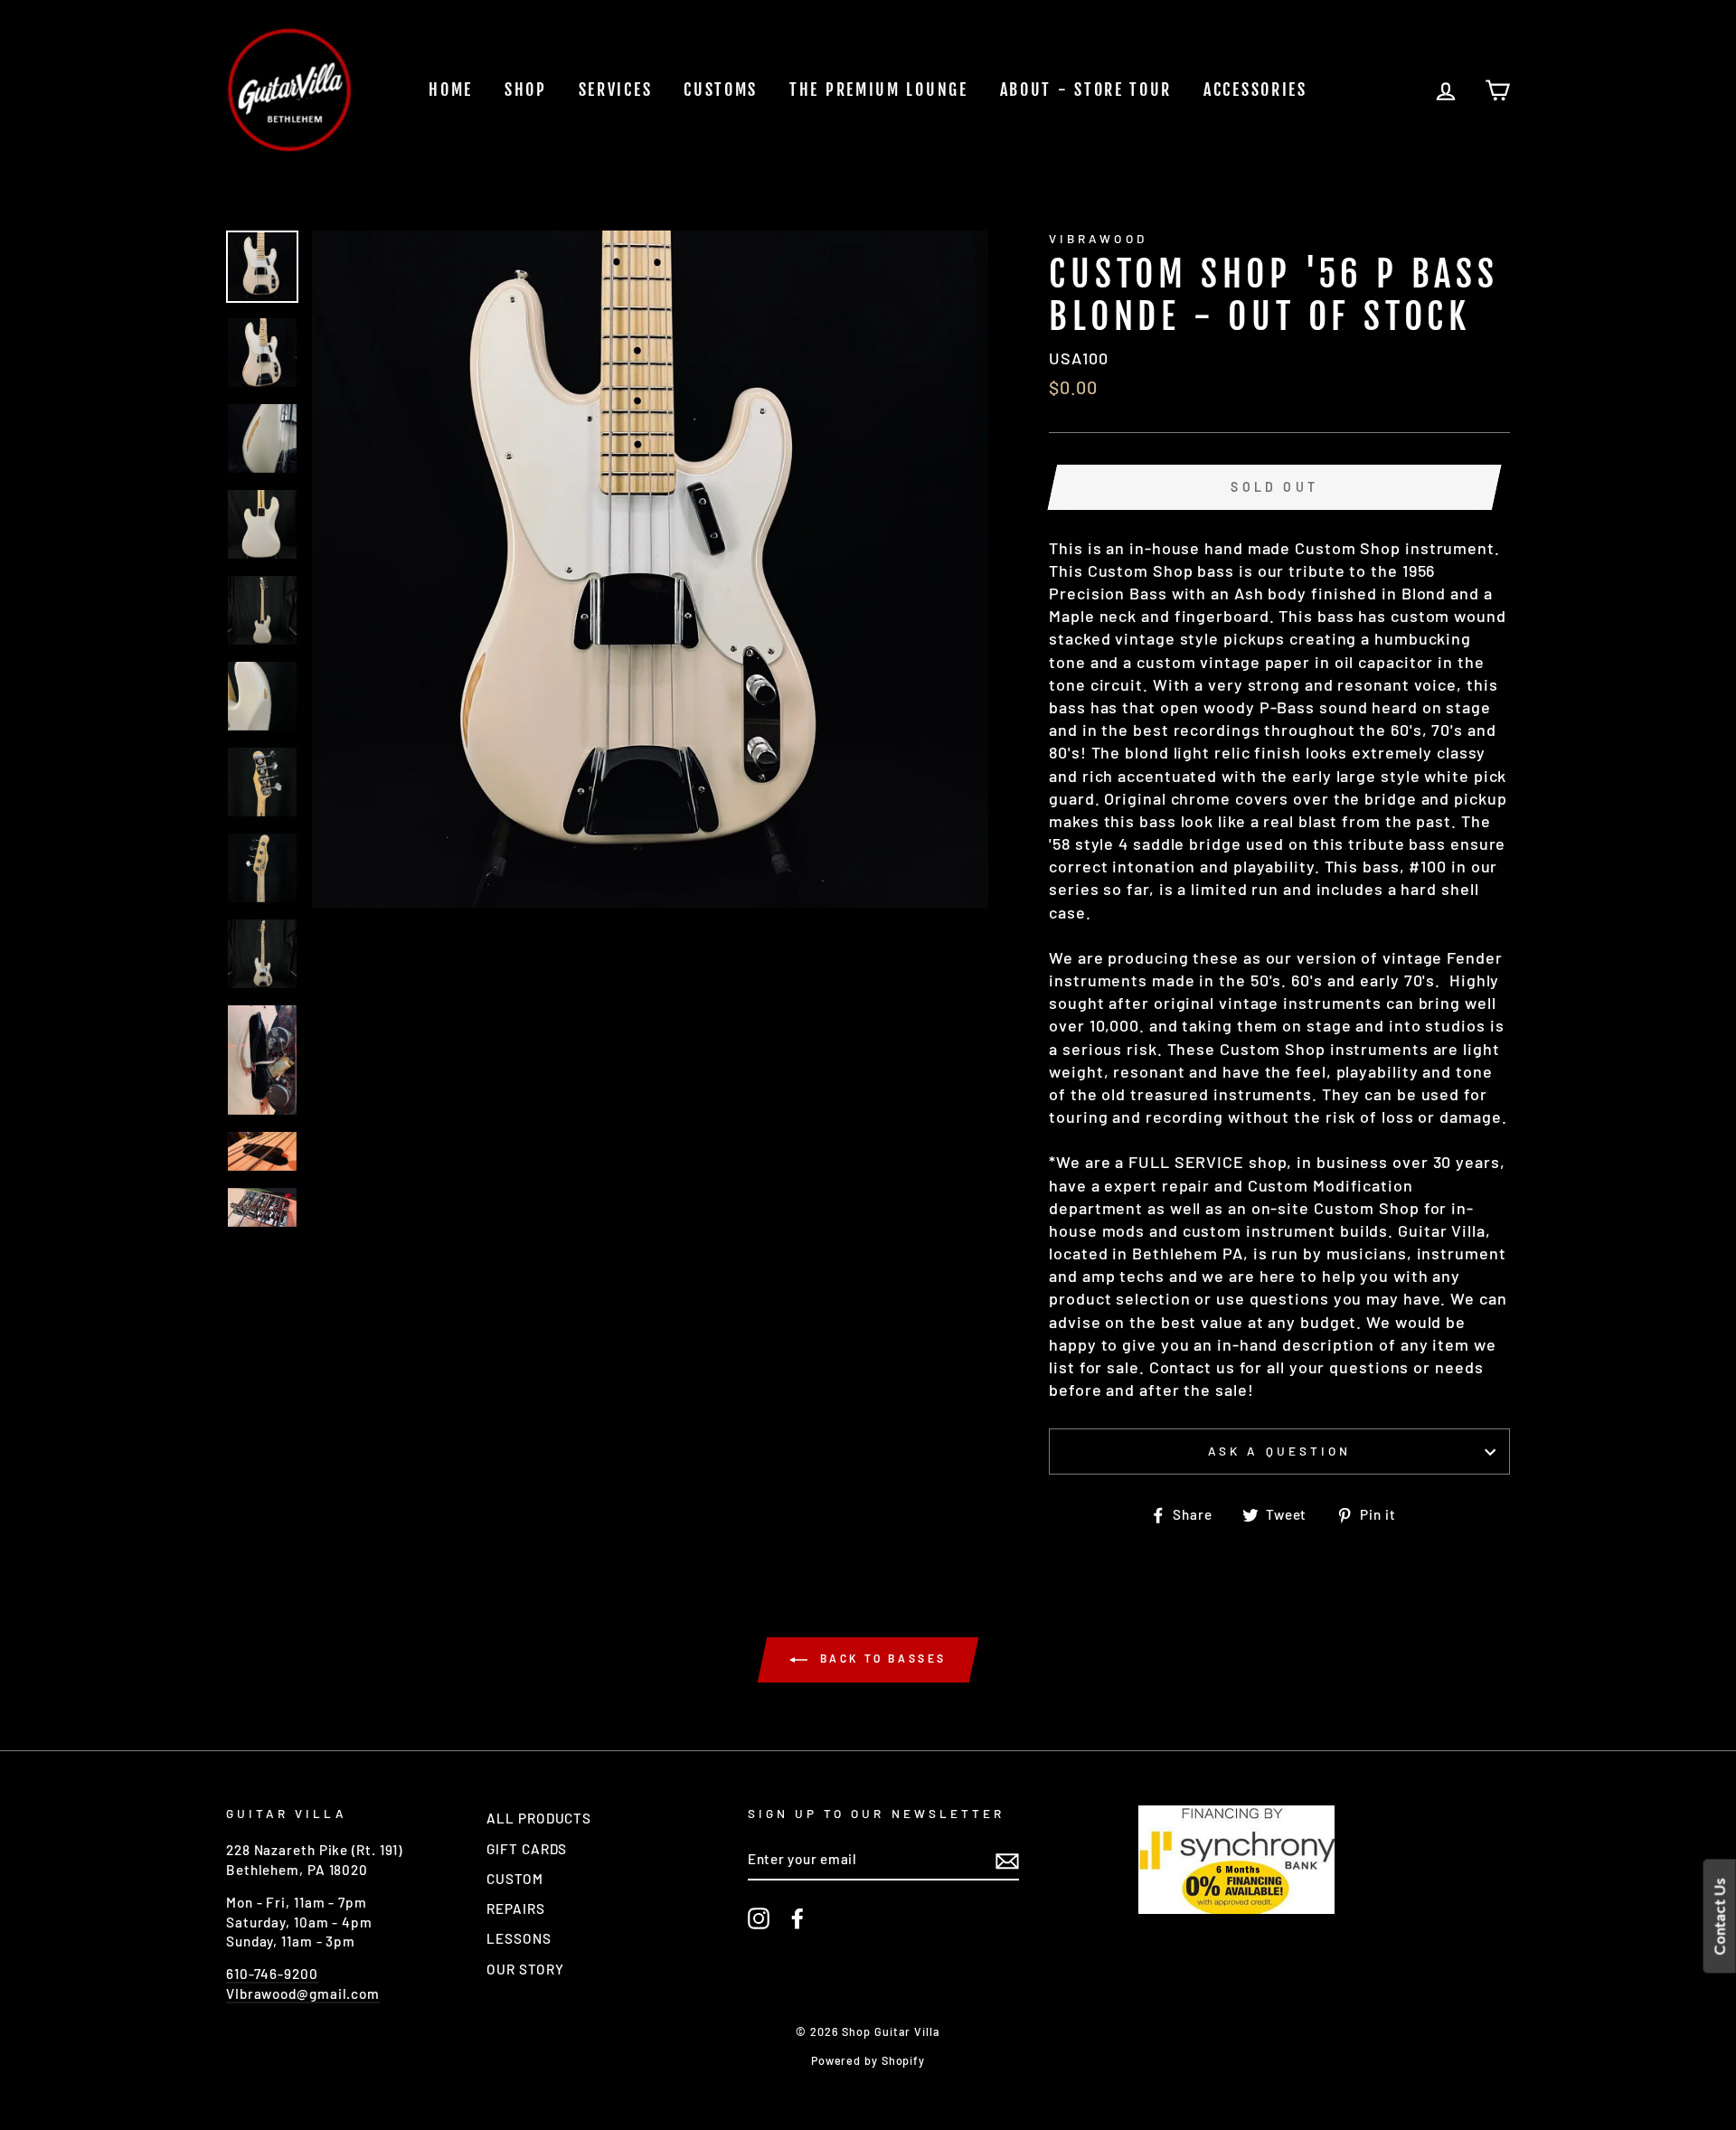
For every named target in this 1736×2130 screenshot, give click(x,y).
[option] (651, 569)
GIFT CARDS (527, 1849)
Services (616, 90)
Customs (721, 90)
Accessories (1255, 90)
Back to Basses (881, 1659)
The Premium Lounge (879, 90)
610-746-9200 (272, 1974)
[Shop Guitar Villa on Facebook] (797, 1918)
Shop (526, 90)
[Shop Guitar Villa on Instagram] (759, 1918)
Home (451, 90)
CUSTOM (514, 1879)
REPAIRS (515, 1909)
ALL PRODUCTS (539, 1818)
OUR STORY (525, 1969)
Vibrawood (1098, 238)
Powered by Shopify (868, 2060)
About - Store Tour (1086, 90)
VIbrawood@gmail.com (303, 1993)
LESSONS (519, 1938)
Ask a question (1279, 1451)
